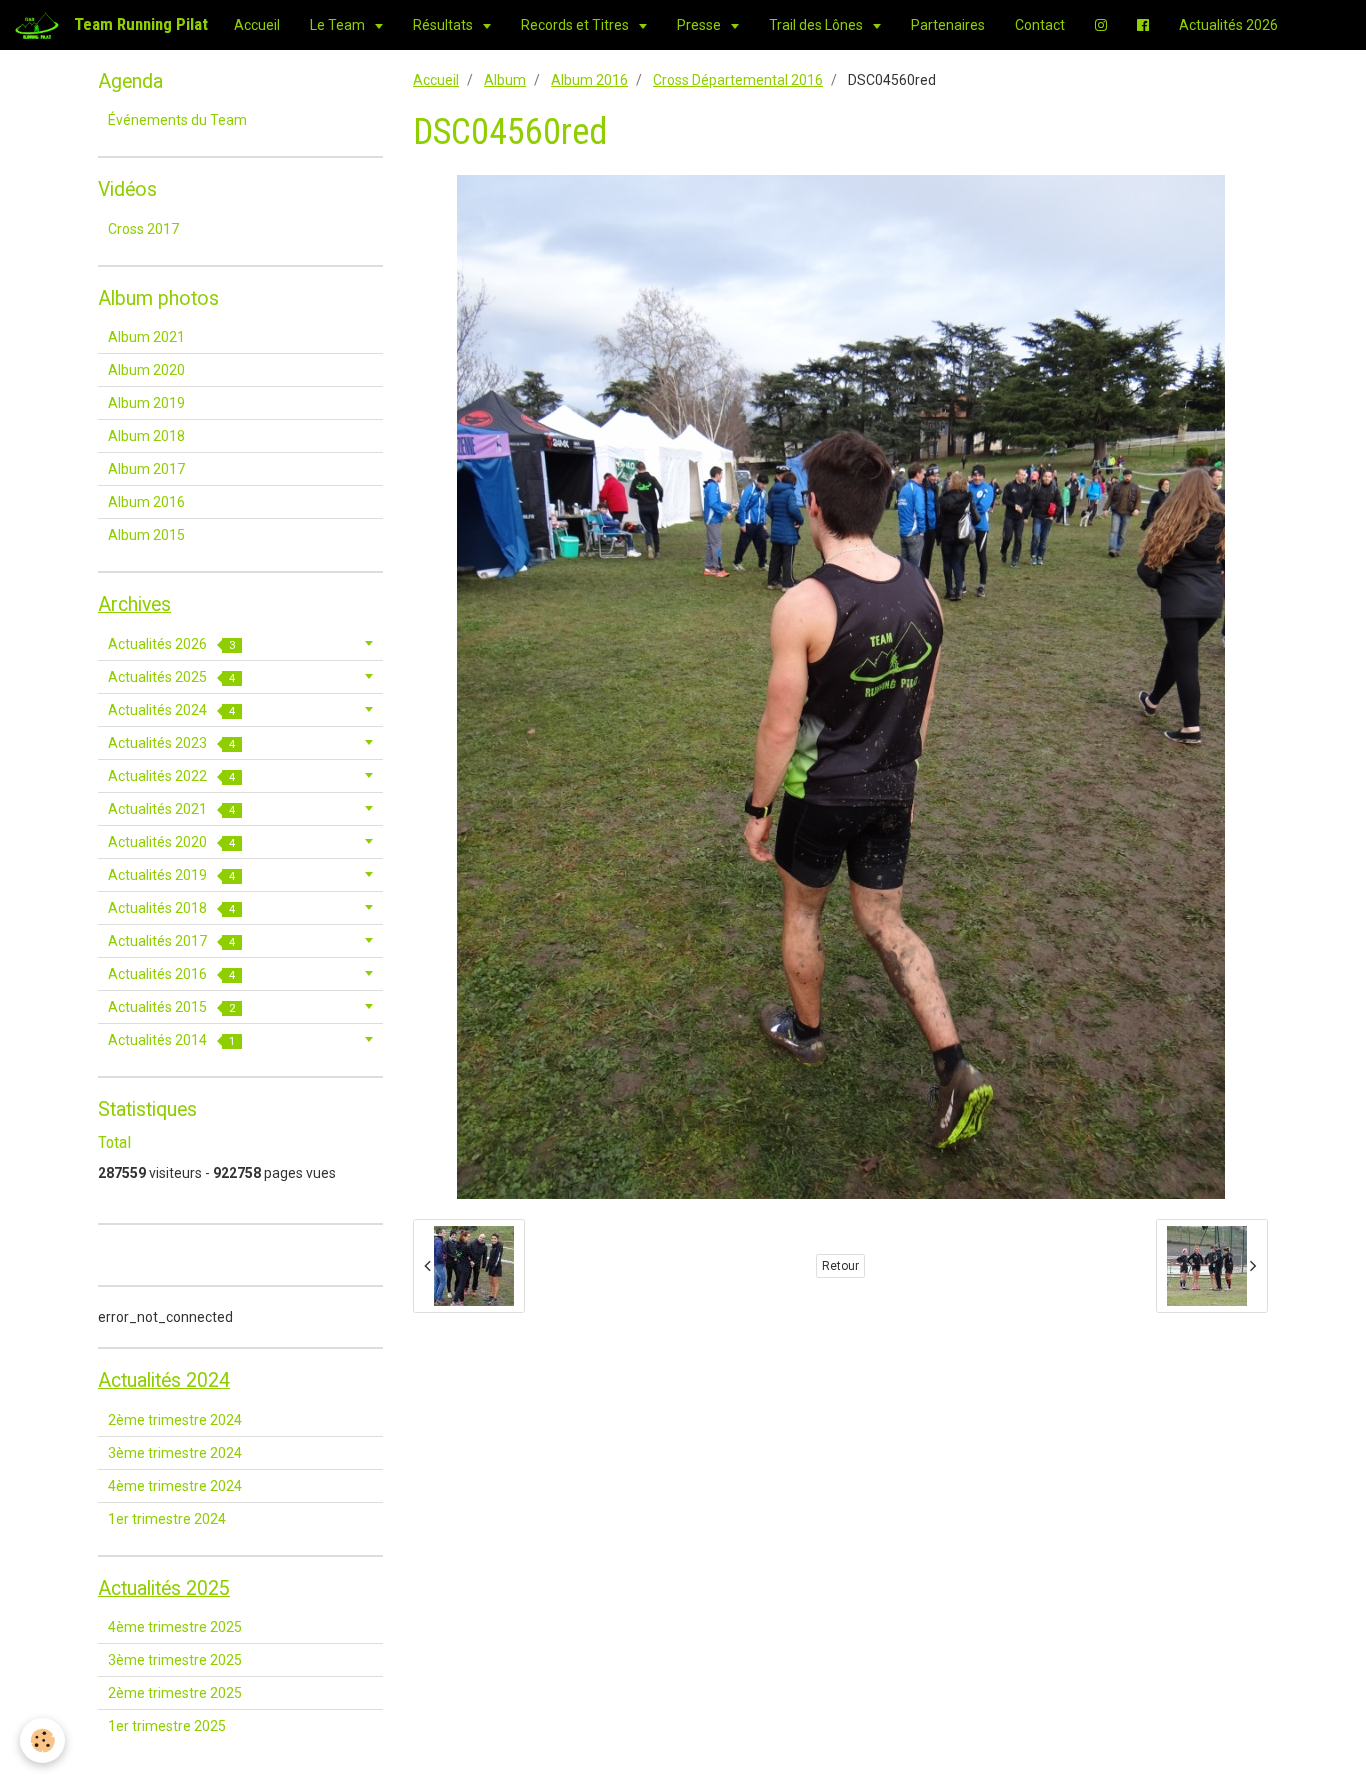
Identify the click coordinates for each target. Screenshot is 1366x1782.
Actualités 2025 (171, 677)
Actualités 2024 (171, 710)
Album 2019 (146, 403)
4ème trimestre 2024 (175, 1486)
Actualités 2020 (171, 842)
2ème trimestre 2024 (175, 1420)
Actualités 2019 (171, 875)
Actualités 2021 (171, 809)
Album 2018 (146, 436)
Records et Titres (576, 25)
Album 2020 (146, 370)
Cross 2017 (143, 229)
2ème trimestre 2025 (175, 1693)
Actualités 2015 (171, 1007)
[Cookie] (42, 1740)
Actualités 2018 (171, 908)
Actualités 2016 (171, 974)
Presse (700, 25)
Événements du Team (177, 120)
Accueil (257, 25)
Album (505, 80)
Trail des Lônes (817, 25)
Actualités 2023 (171, 743)
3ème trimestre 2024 (175, 1453)
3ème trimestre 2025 (175, 1660)
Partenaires (948, 25)
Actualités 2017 (171, 941)
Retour (840, 1266)
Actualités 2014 (171, 1040)
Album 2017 (146, 469)
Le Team (339, 25)
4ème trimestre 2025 (175, 1627)
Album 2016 (589, 80)
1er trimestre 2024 (167, 1519)
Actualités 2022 (171, 776)
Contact (1040, 25)
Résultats (444, 25)
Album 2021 (146, 337)
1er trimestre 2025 (167, 1726)
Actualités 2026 (1228, 25)
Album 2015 (146, 535)
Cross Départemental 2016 (738, 80)
